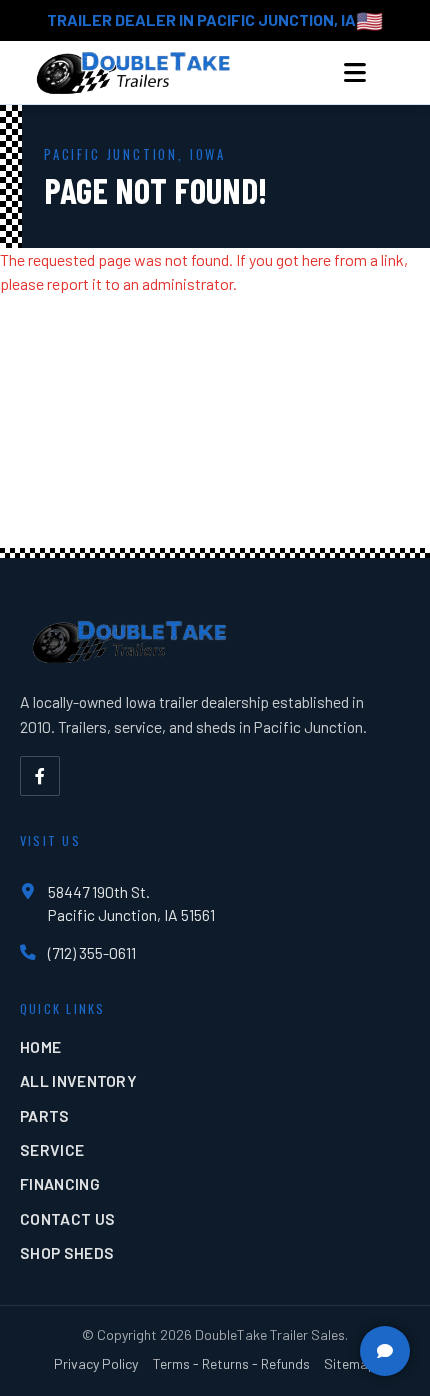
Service (52, 1149)
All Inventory (78, 1080)
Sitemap (350, 1363)
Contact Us (67, 1218)
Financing (60, 1183)
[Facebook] (40, 776)
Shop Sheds (67, 1252)
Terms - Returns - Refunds (231, 1363)
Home (40, 1046)
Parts (45, 1115)
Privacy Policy (96, 1363)
